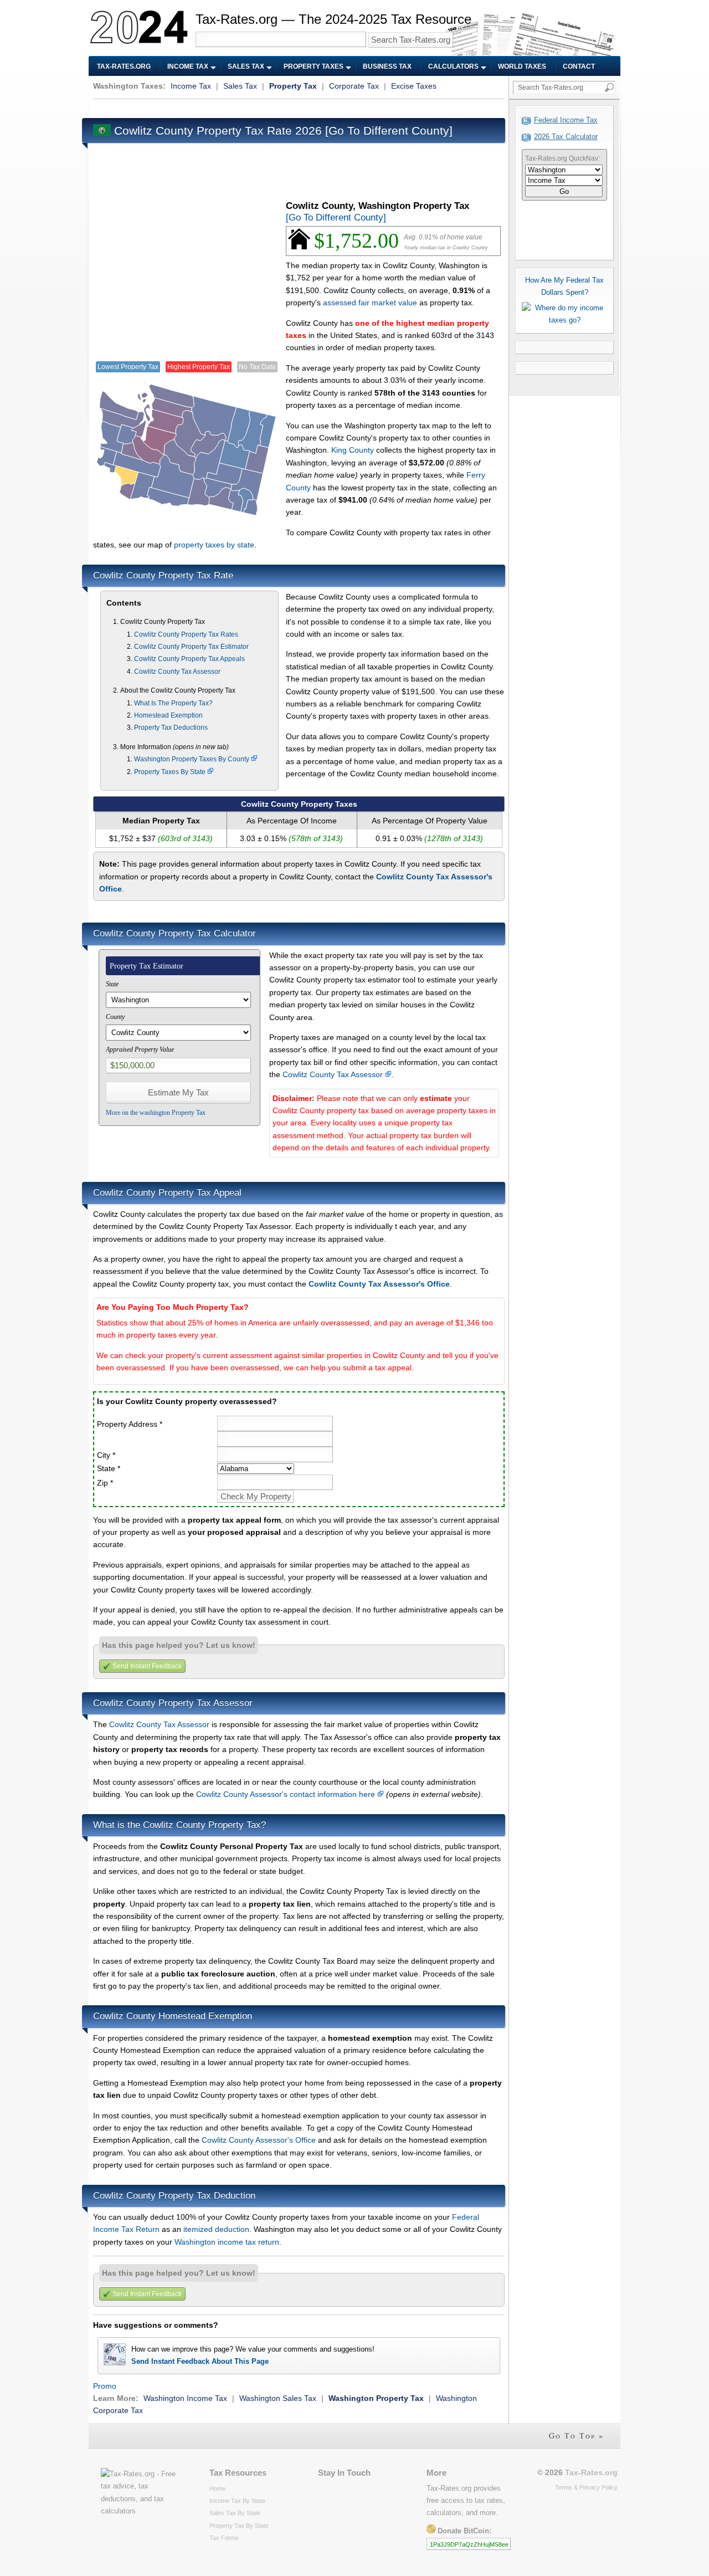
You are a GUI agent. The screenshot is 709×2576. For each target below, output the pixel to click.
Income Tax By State (237, 2501)
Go (564, 191)
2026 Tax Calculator (566, 137)
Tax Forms (224, 2538)
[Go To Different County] (389, 130)
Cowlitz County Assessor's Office (259, 2140)
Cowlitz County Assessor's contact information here (287, 1794)
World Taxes (522, 66)
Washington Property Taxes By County (192, 759)
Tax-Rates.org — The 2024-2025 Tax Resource (333, 19)
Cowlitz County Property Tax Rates (186, 634)
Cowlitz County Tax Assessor (177, 672)
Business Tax (387, 66)
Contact (579, 66)
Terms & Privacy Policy (586, 2487)
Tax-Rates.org (124, 66)
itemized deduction (216, 2229)
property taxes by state (214, 545)
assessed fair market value (370, 303)
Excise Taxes (414, 86)
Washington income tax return (227, 2242)
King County (353, 450)
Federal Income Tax (566, 120)
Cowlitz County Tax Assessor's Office (379, 1284)
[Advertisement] (295, 107)
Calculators (453, 66)
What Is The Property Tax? (173, 703)
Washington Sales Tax (278, 2398)
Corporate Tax (354, 86)
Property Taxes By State (171, 772)
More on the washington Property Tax (156, 1113)
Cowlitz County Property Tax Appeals (189, 659)
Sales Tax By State (235, 2513)
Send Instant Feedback (147, 1666)
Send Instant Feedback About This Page (200, 2361)
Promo (105, 2386)
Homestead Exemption (168, 715)
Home (217, 2488)
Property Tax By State (239, 2526)
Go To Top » (576, 2436)
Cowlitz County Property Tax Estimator (191, 647)
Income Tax (188, 66)
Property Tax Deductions (171, 728)
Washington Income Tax (185, 2398)
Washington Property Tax (376, 2398)
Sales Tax (246, 66)
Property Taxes (314, 66)
